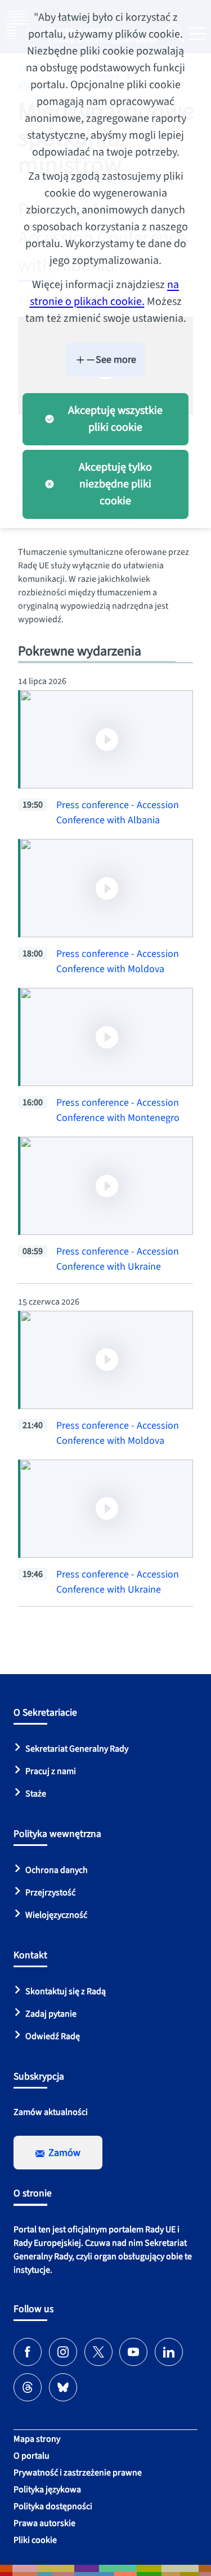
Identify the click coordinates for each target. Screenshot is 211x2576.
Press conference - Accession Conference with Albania (118, 813)
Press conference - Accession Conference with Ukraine (118, 1259)
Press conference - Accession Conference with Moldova (118, 961)
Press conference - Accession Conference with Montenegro (118, 1110)
